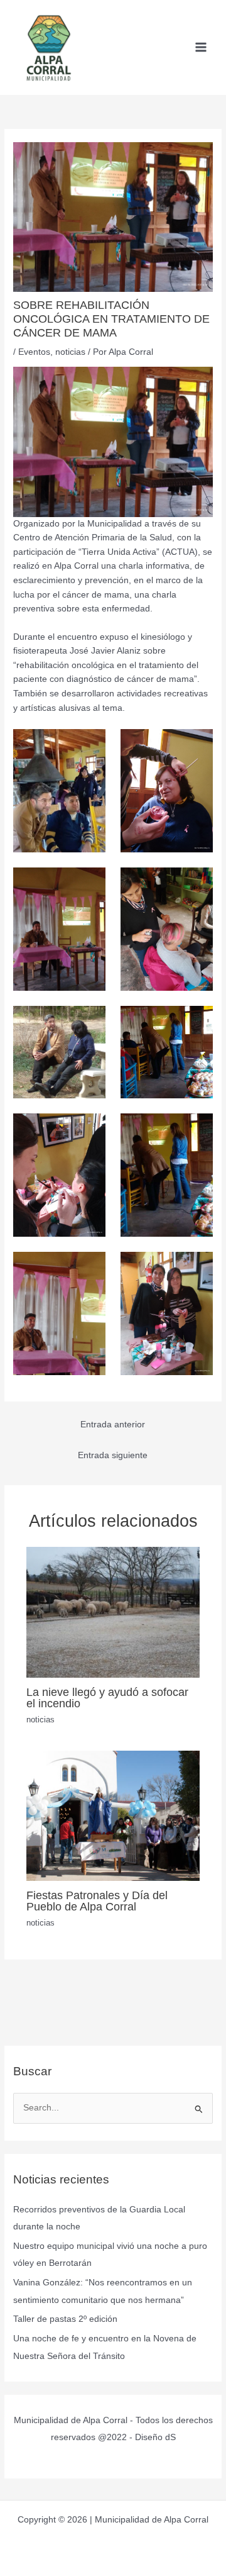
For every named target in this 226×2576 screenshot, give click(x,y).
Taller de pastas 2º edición (65, 2319)
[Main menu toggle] (201, 47)
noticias (70, 352)
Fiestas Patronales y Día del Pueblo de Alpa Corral (97, 1901)
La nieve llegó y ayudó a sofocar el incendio (107, 1698)
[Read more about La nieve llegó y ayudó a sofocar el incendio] (113, 1612)
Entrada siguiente (113, 1455)
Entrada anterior (113, 1425)
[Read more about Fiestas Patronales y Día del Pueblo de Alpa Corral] (113, 1815)
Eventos (34, 352)
